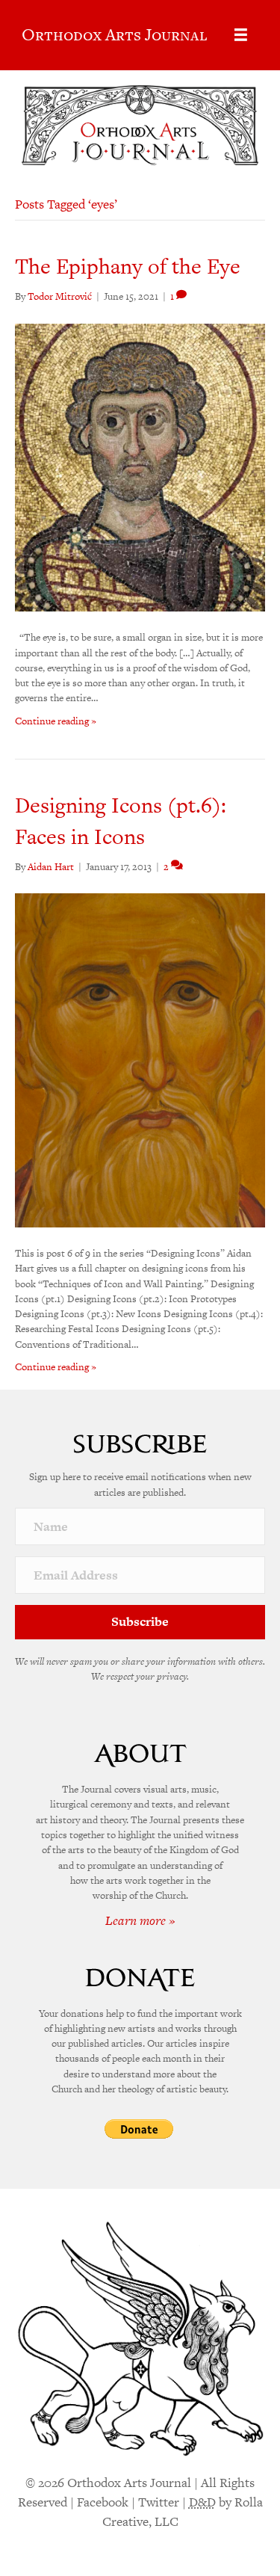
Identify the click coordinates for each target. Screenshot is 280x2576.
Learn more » (140, 1920)
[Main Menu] (241, 35)
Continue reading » (56, 721)
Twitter (159, 2502)
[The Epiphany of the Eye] (140, 467)
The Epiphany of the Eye (128, 266)
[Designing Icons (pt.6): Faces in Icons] (140, 1060)
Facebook (103, 2502)
